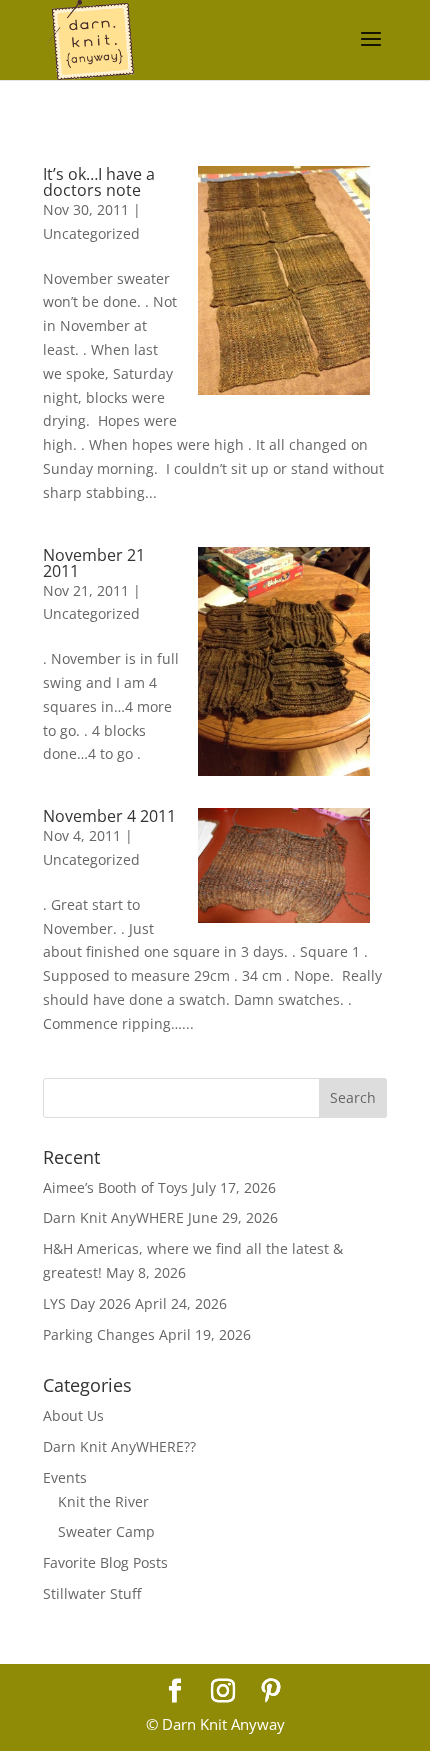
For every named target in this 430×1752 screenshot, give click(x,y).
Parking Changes (99, 1334)
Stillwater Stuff (92, 1593)
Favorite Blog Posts (105, 1562)
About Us (73, 1415)
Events (65, 1477)
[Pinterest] (271, 1691)
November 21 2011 (94, 563)
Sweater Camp (106, 1531)
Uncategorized (91, 233)
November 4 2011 (109, 816)
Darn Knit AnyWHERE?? (119, 1446)
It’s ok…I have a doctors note (99, 182)
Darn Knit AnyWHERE (113, 1217)
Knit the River (103, 1501)
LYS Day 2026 (87, 1303)
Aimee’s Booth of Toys (115, 1187)
